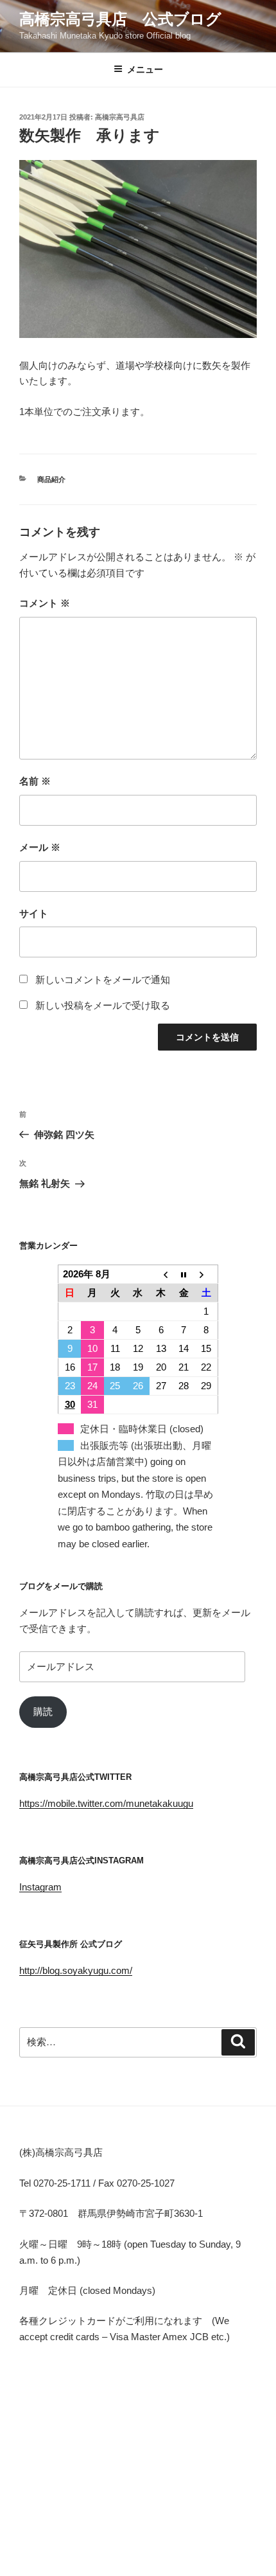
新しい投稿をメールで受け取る (103, 1005)
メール (40, 847)
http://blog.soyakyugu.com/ (76, 1970)
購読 (43, 1711)
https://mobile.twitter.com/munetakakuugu (106, 1803)
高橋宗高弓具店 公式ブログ (120, 19)
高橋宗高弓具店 (120, 117)
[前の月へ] (161, 1275)
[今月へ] (184, 1275)
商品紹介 (51, 479)
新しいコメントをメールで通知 (103, 980)
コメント (45, 603)
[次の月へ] (207, 1275)
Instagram (40, 1887)
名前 (35, 781)
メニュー (145, 69)
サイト (34, 913)
